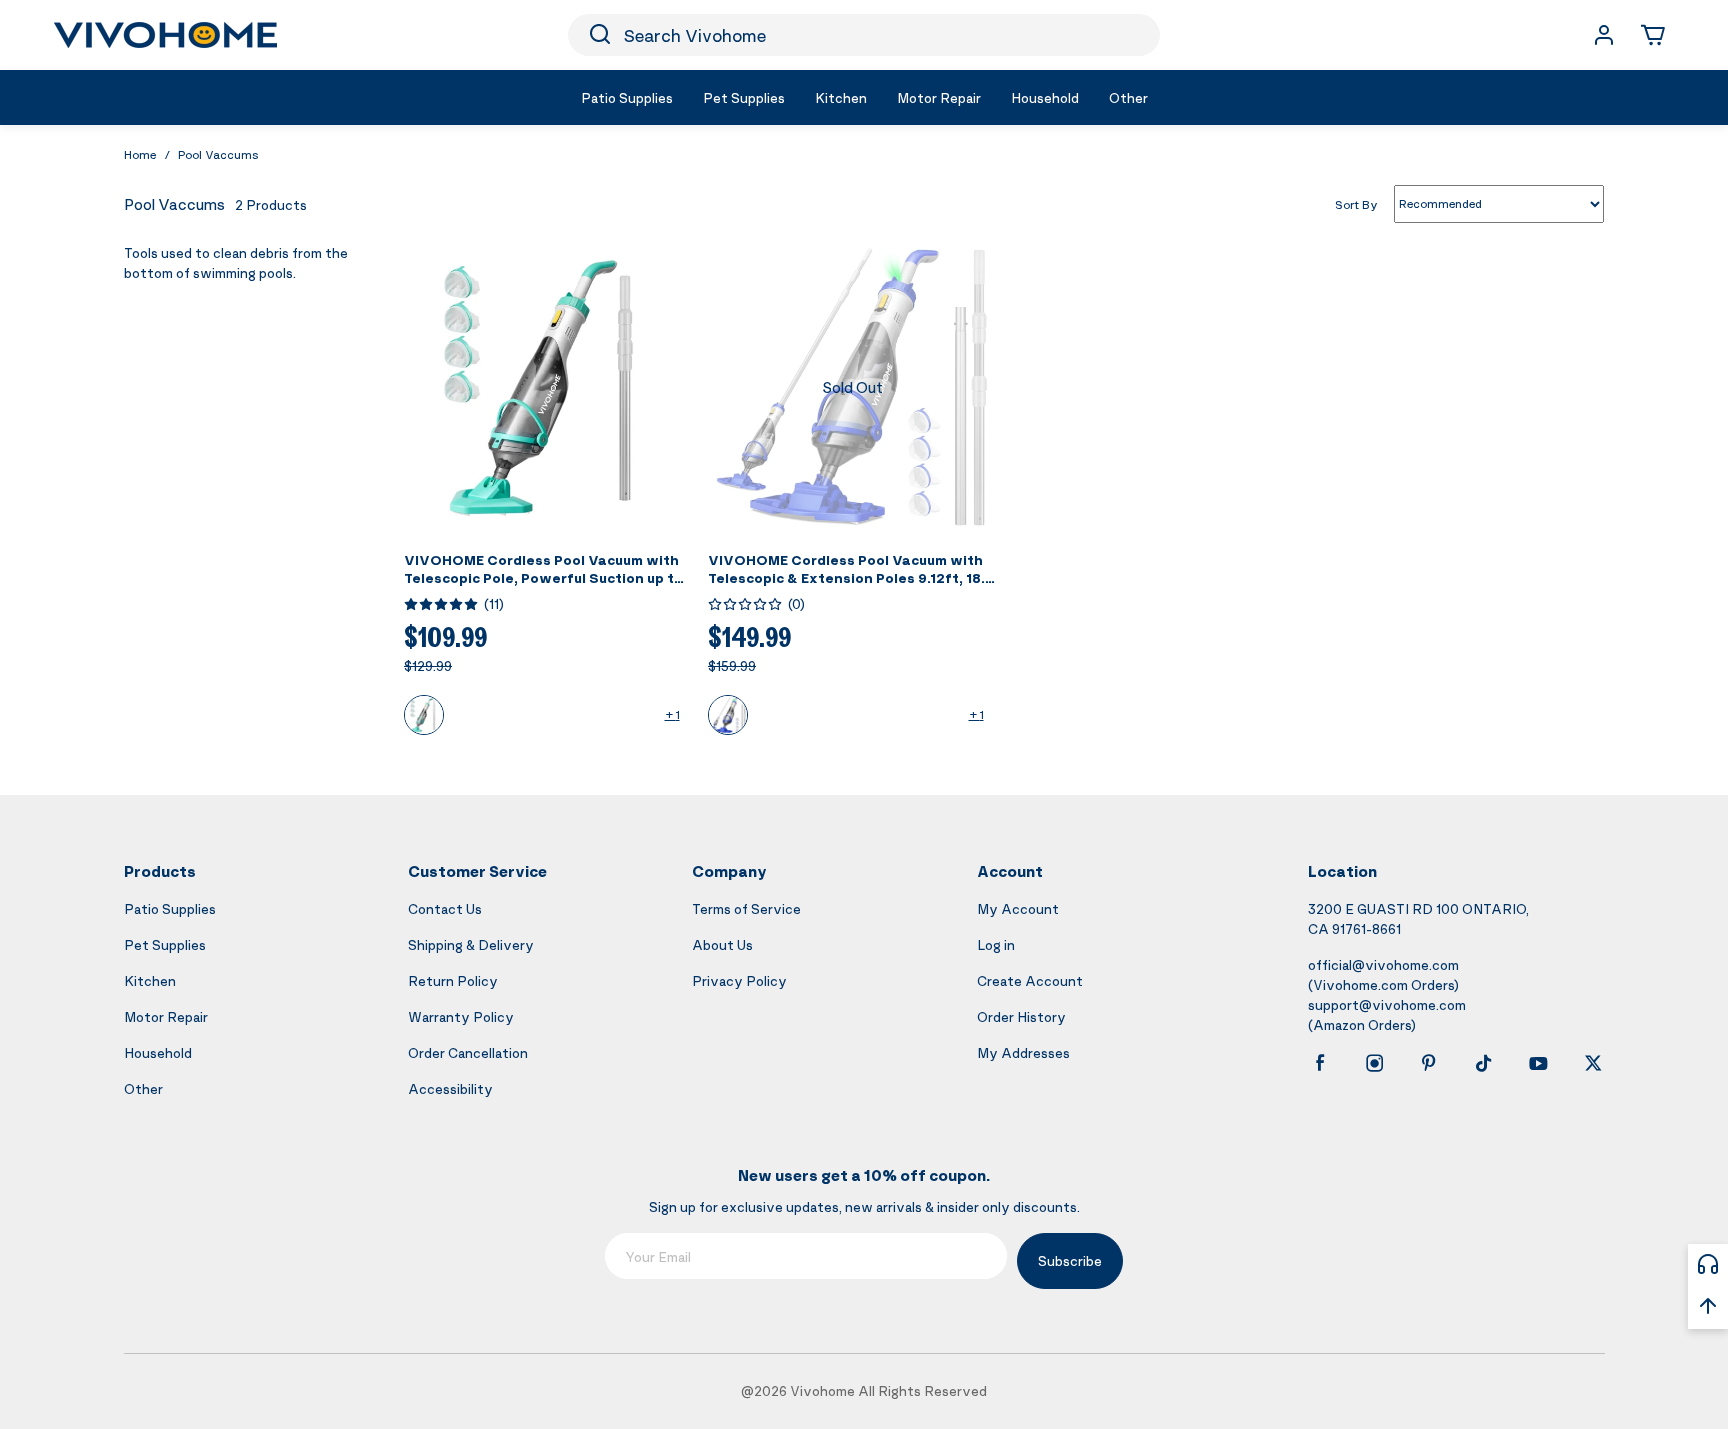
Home (140, 154)
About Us (722, 944)
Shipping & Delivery (471, 944)
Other (143, 1088)
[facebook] (1320, 1063)
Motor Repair (166, 1016)
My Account (1018, 908)
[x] (1593, 1063)
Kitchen (150, 980)
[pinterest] (1429, 1063)
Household (158, 1052)
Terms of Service (746, 908)
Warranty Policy (461, 1016)
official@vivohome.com (1383, 964)
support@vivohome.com (1387, 1004)
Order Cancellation (468, 1052)
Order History (1021, 1016)
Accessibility (450, 1088)
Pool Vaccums (218, 154)
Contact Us (445, 908)
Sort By (1356, 203)
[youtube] (1538, 1063)
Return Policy (453, 980)
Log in (996, 944)
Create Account (1030, 980)
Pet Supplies (165, 944)
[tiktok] (1484, 1063)
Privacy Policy (739, 980)
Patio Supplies (170, 908)
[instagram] (1375, 1063)
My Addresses (1023, 1052)
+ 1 (672, 714)
